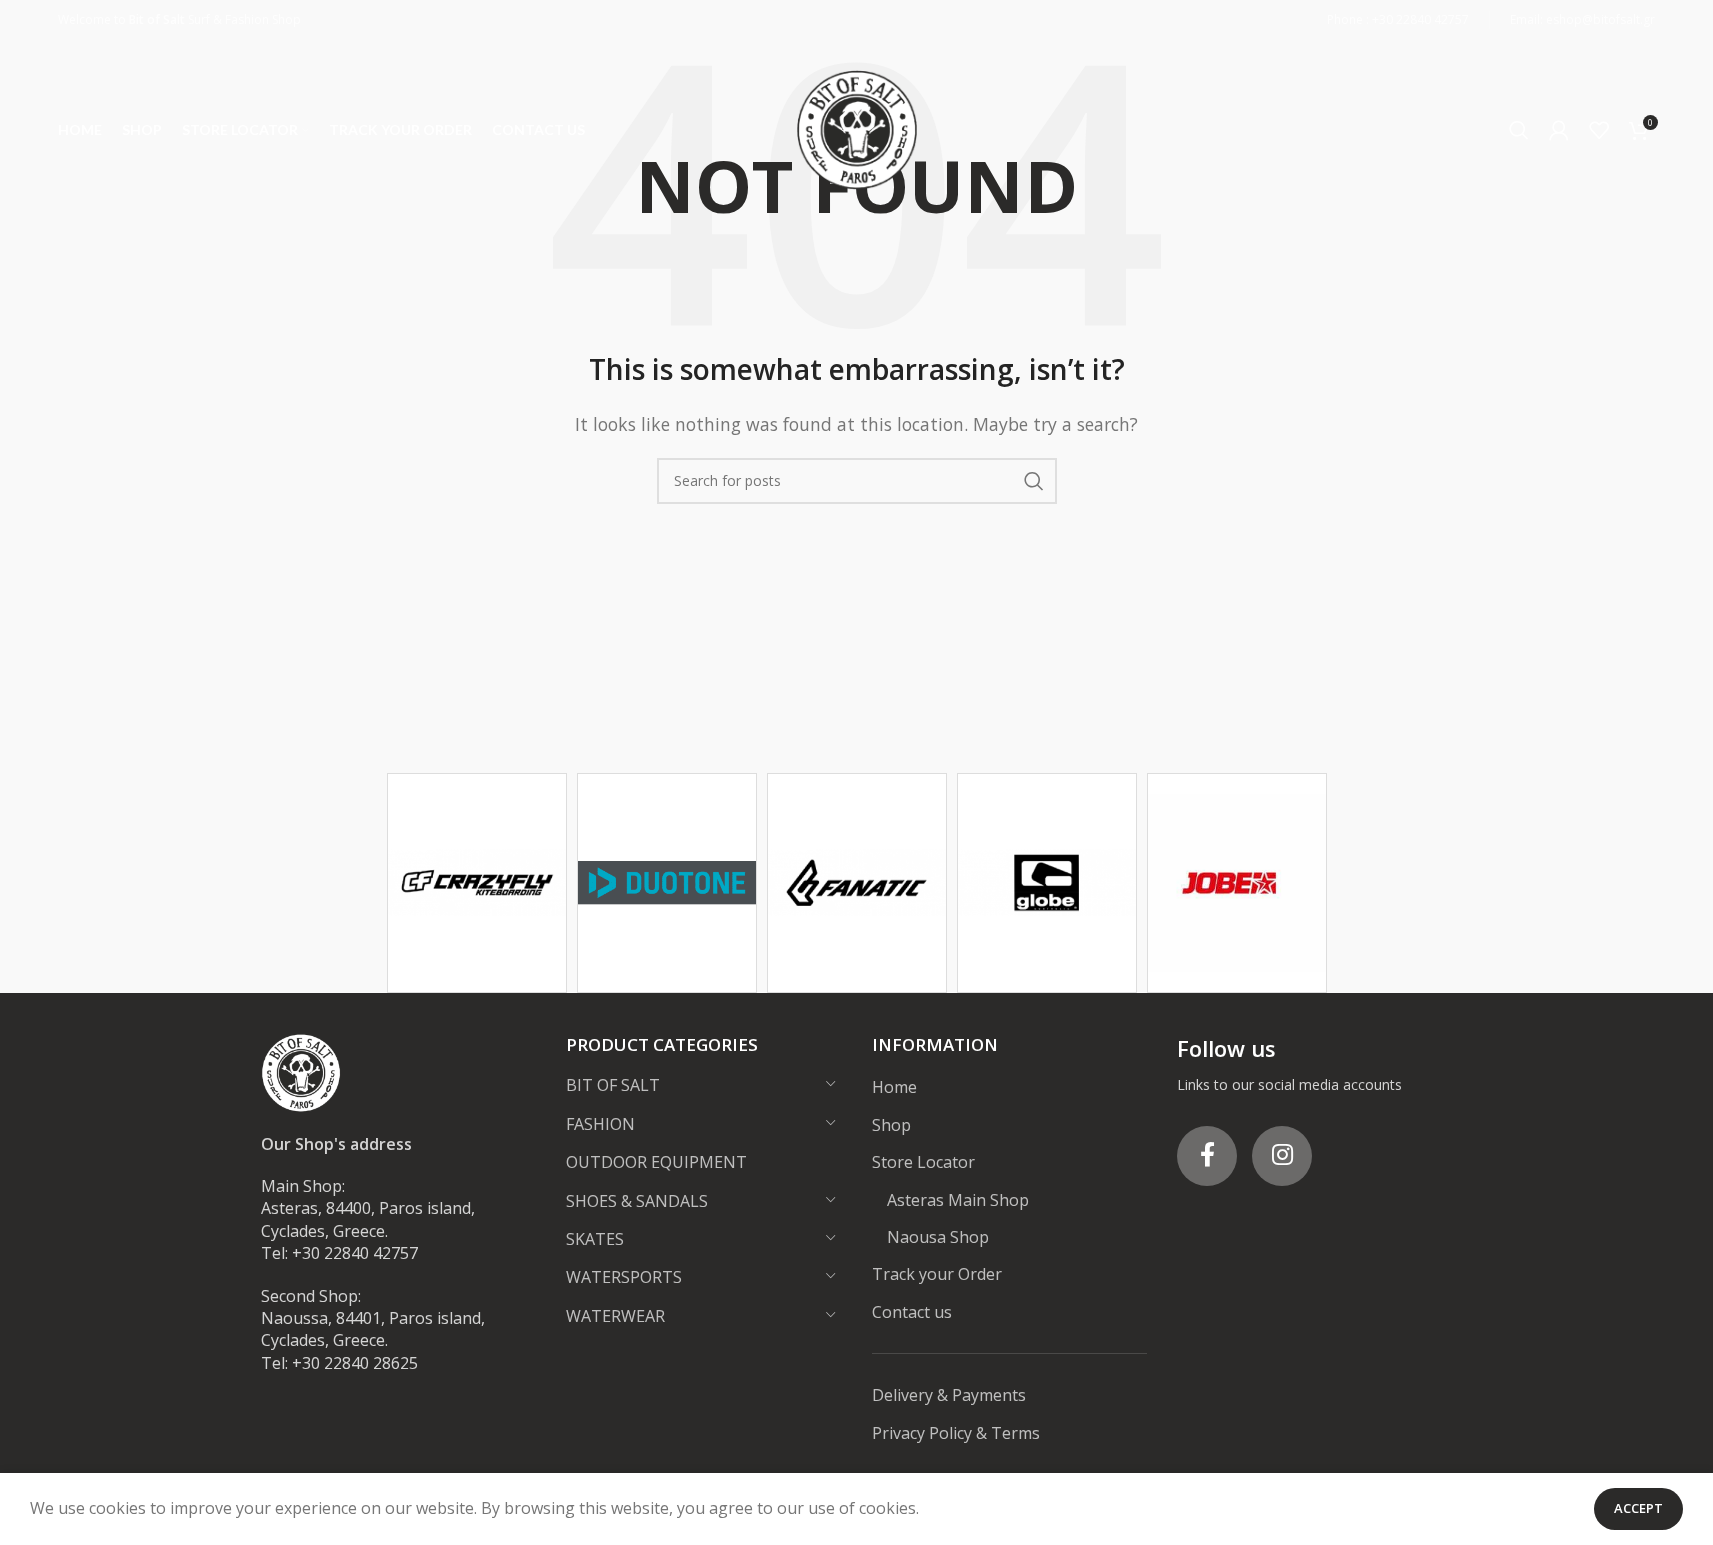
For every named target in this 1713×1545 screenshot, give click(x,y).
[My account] (1559, 130)
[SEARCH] (1034, 481)
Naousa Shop (938, 1237)
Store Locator (923, 1162)
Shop (891, 1125)
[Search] (1519, 130)
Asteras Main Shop (958, 1200)
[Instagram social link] (1282, 1156)
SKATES (595, 1239)
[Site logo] (857, 128)
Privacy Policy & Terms (956, 1433)
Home (894, 1087)
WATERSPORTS (624, 1277)
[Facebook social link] (1207, 1156)
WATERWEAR (615, 1316)
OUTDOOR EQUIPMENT (656, 1162)
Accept (1638, 1508)
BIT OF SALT (613, 1085)
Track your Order (937, 1274)
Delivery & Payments (949, 1395)
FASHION (600, 1124)
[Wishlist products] (1599, 130)
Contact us (912, 1312)
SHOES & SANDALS (637, 1201)
